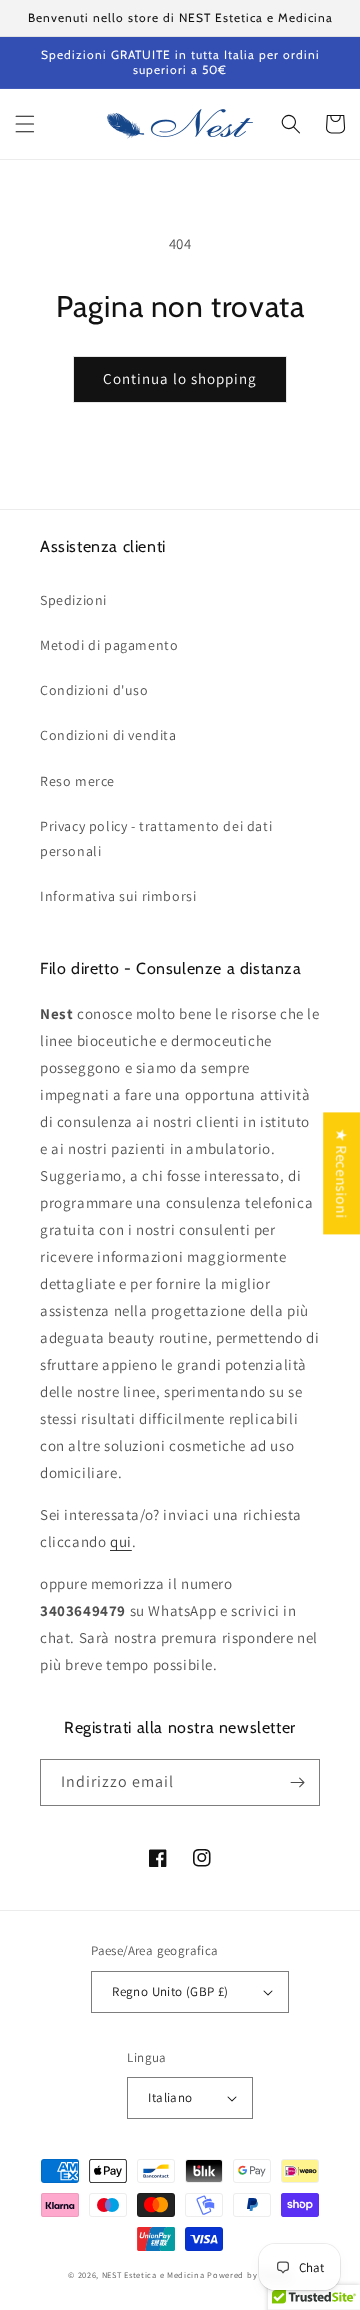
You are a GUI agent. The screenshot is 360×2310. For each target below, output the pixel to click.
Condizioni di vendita (108, 735)
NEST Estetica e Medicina (153, 2274)
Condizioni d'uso (94, 690)
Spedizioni (73, 600)
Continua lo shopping (180, 378)
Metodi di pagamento (109, 645)
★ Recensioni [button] (341, 1173)
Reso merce (77, 781)
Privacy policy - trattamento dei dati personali (156, 838)
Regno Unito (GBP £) (170, 1991)
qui (121, 1541)
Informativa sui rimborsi (118, 896)
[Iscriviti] (297, 1782)
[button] (25, 124)
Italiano (170, 2097)
